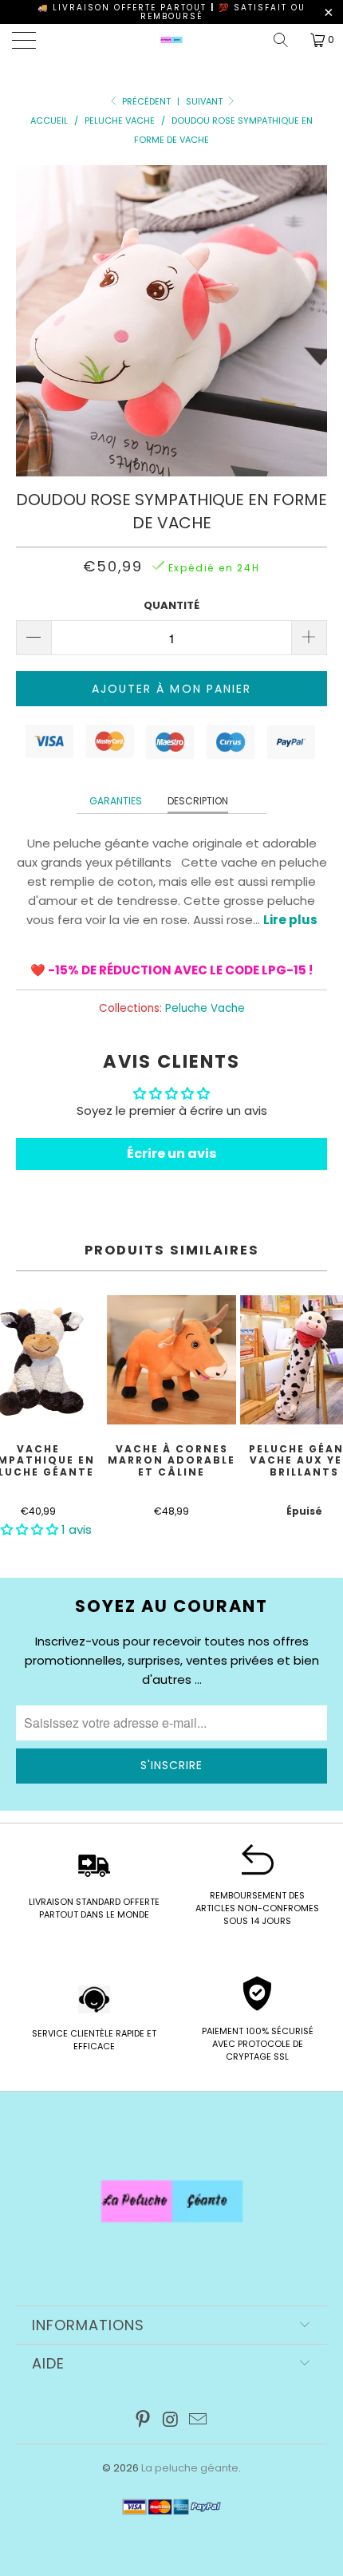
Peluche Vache (205, 1008)
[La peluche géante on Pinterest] (143, 2421)
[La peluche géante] (172, 40)
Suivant (205, 101)
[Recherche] (286, 40)
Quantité (171, 605)
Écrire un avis (171, 1154)
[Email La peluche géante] (199, 2421)
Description (198, 801)
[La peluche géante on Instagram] (171, 2421)
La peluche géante (190, 2468)
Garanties (116, 801)
